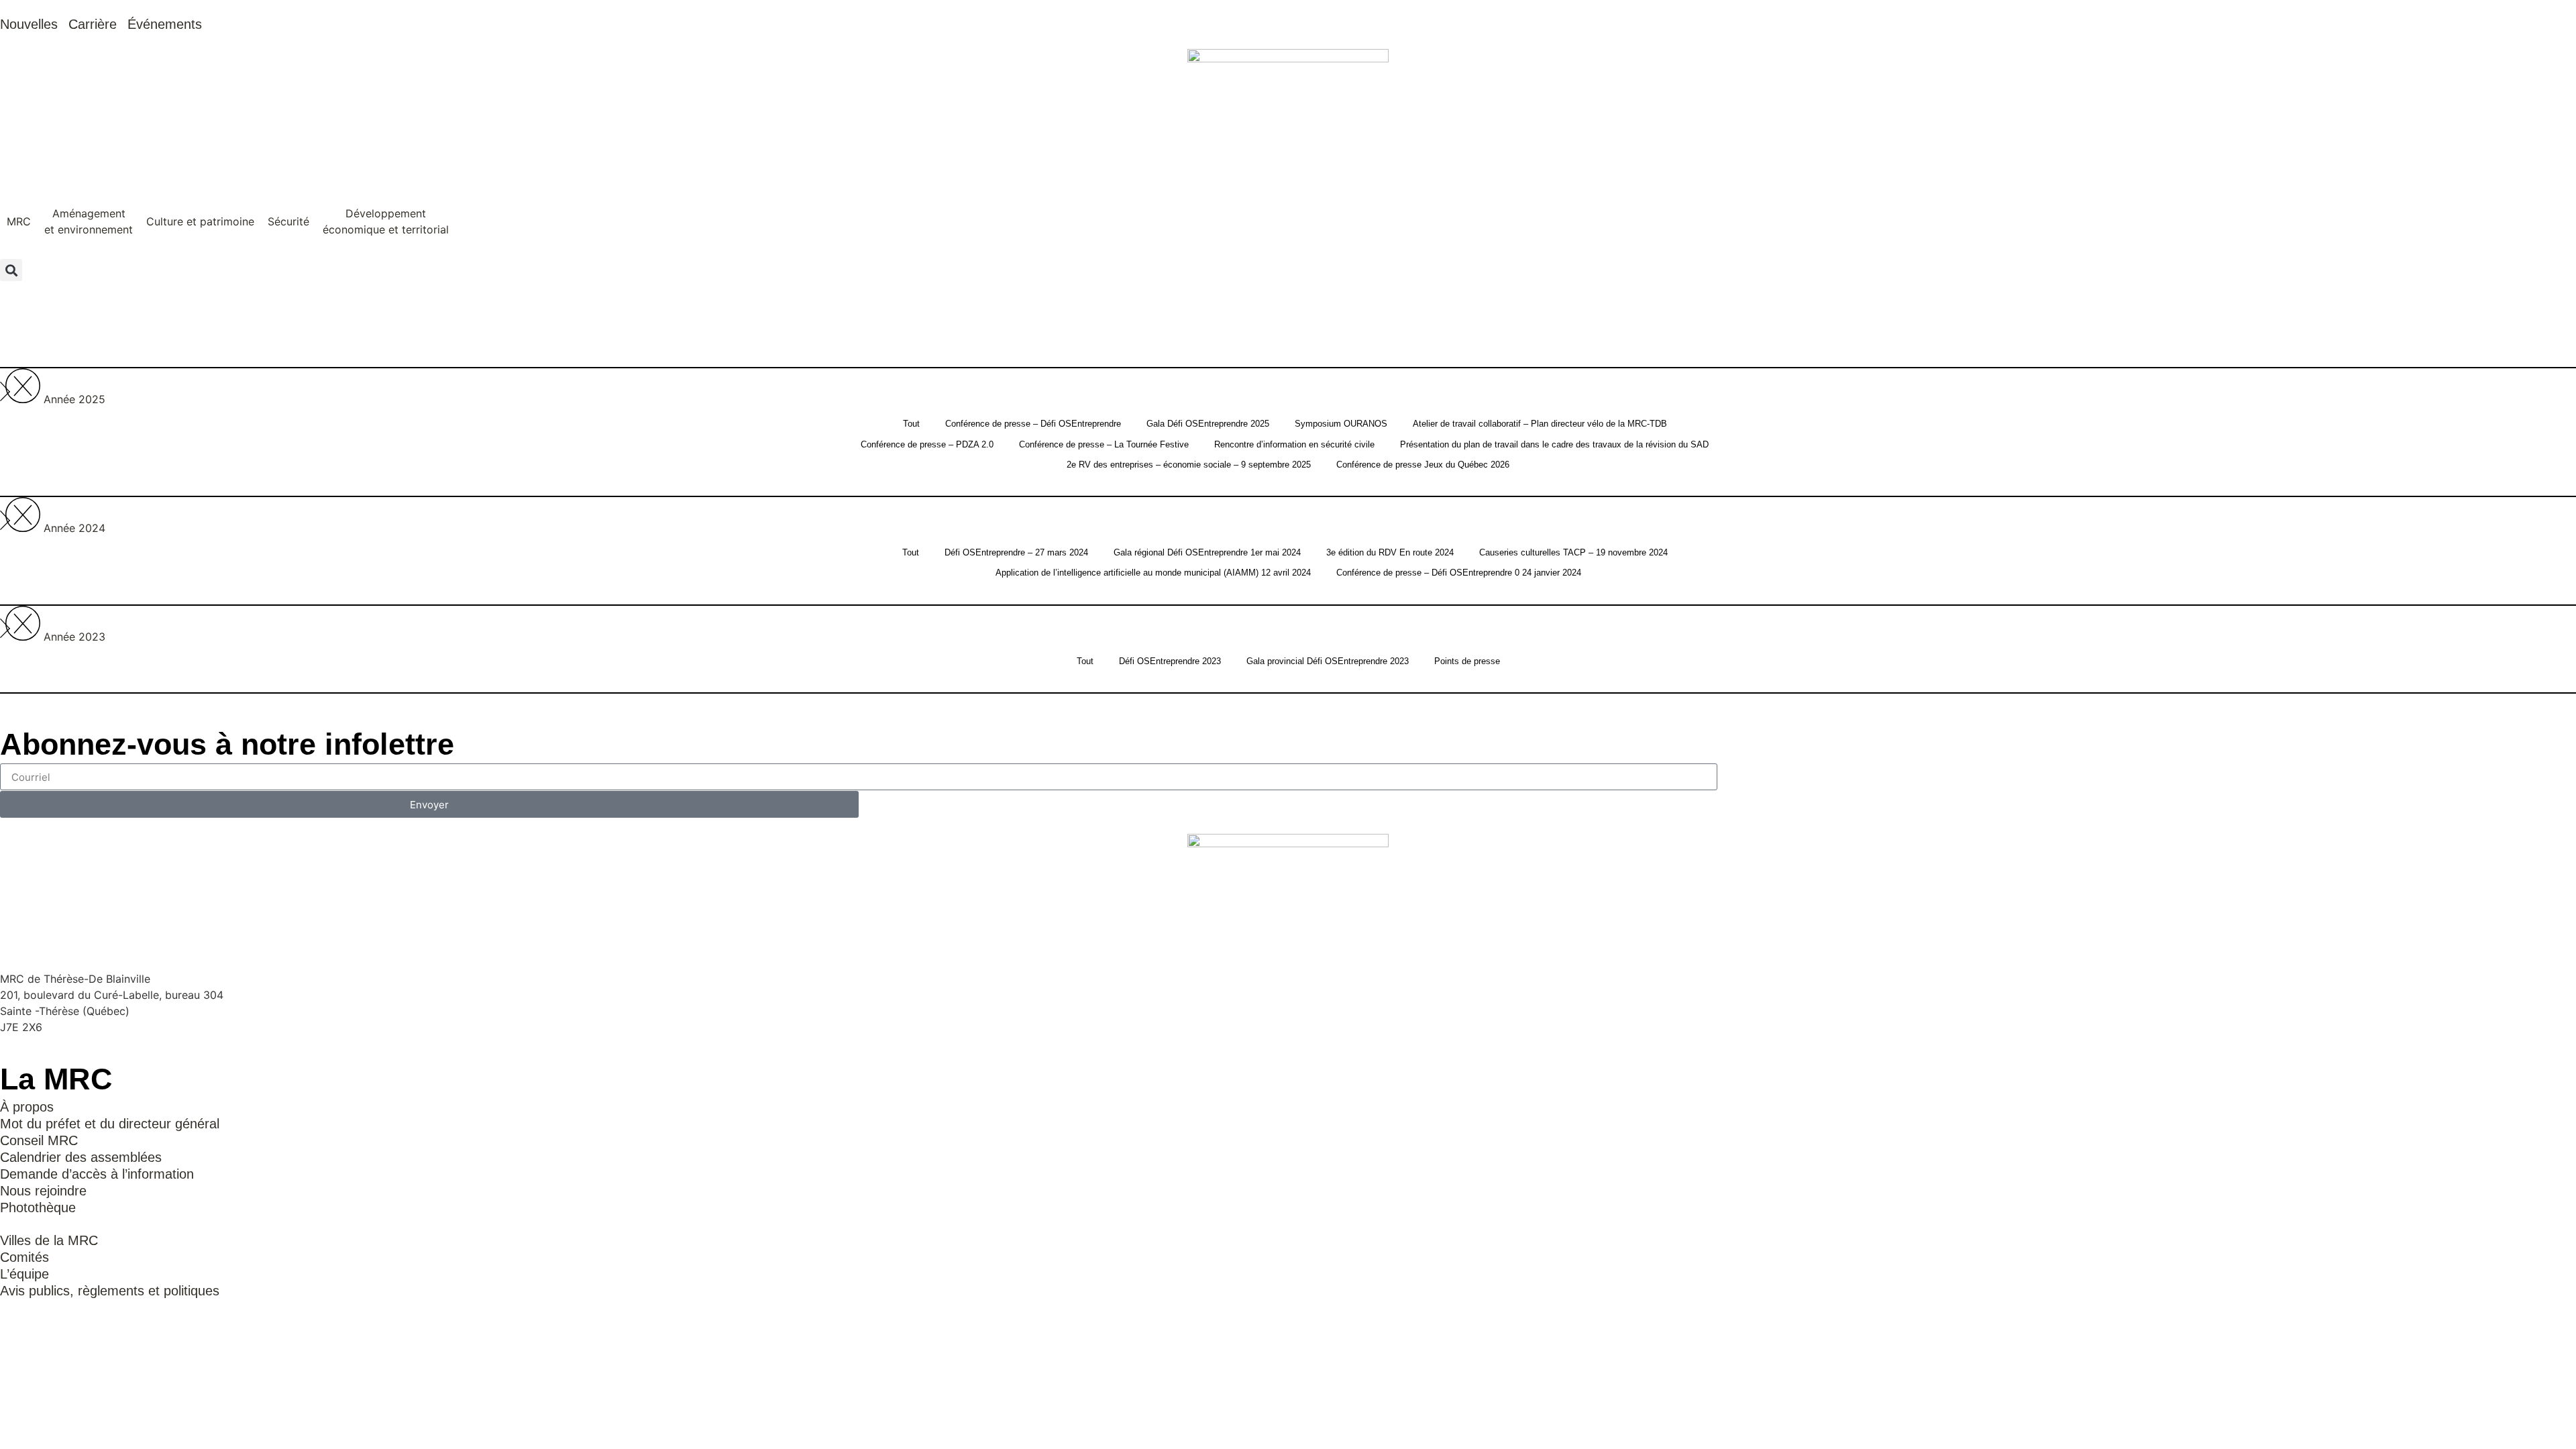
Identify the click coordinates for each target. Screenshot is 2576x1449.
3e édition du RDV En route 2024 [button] (1390, 552)
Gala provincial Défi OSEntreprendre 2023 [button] (1328, 661)
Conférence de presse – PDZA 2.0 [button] (927, 444)
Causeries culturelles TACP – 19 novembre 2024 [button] (1573, 552)
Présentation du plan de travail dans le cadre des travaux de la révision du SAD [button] (1554, 444)
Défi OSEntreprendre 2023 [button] (1170, 661)
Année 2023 (74, 637)
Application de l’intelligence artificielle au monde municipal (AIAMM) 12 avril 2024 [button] (1153, 573)
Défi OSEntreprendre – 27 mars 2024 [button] (1016, 552)
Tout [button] (911, 424)
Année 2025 (74, 399)
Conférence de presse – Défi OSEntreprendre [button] (1033, 424)
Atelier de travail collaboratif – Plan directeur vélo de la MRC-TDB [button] (1540, 424)
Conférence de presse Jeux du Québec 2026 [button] (1423, 465)
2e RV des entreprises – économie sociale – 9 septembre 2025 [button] (1189, 465)
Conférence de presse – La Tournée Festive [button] (1104, 444)
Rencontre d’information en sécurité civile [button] (1294, 444)
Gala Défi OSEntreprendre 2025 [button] (1208, 424)
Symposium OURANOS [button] (1341, 424)
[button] (19, 222)
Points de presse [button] (1467, 661)
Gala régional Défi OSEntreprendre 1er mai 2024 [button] (1207, 552)
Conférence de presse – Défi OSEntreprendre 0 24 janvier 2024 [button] (1459, 573)
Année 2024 (74, 528)
